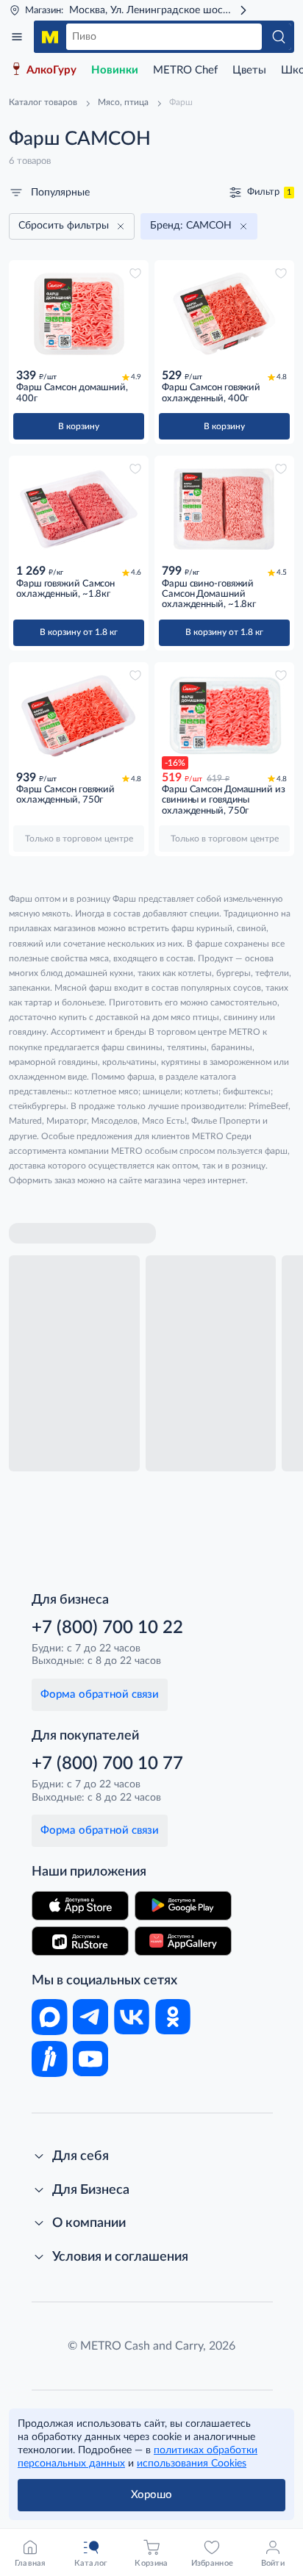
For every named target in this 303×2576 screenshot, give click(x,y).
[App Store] (80, 1906)
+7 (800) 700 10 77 (107, 1764)
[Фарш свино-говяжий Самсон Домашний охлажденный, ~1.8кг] (224, 509)
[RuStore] (80, 1941)
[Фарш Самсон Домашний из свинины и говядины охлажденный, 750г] (224, 716)
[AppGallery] (183, 1941)
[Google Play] (183, 1906)
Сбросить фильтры (64, 226)
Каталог (17, 37)
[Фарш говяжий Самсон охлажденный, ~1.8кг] (79, 509)
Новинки (115, 70)
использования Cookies (192, 2464)
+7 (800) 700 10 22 (107, 1628)
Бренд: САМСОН (191, 226)
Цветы (249, 70)
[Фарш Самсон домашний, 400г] (79, 314)
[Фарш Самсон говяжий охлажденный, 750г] (79, 716)
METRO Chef (185, 70)
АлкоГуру (51, 70)
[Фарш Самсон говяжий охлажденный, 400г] (224, 314)
